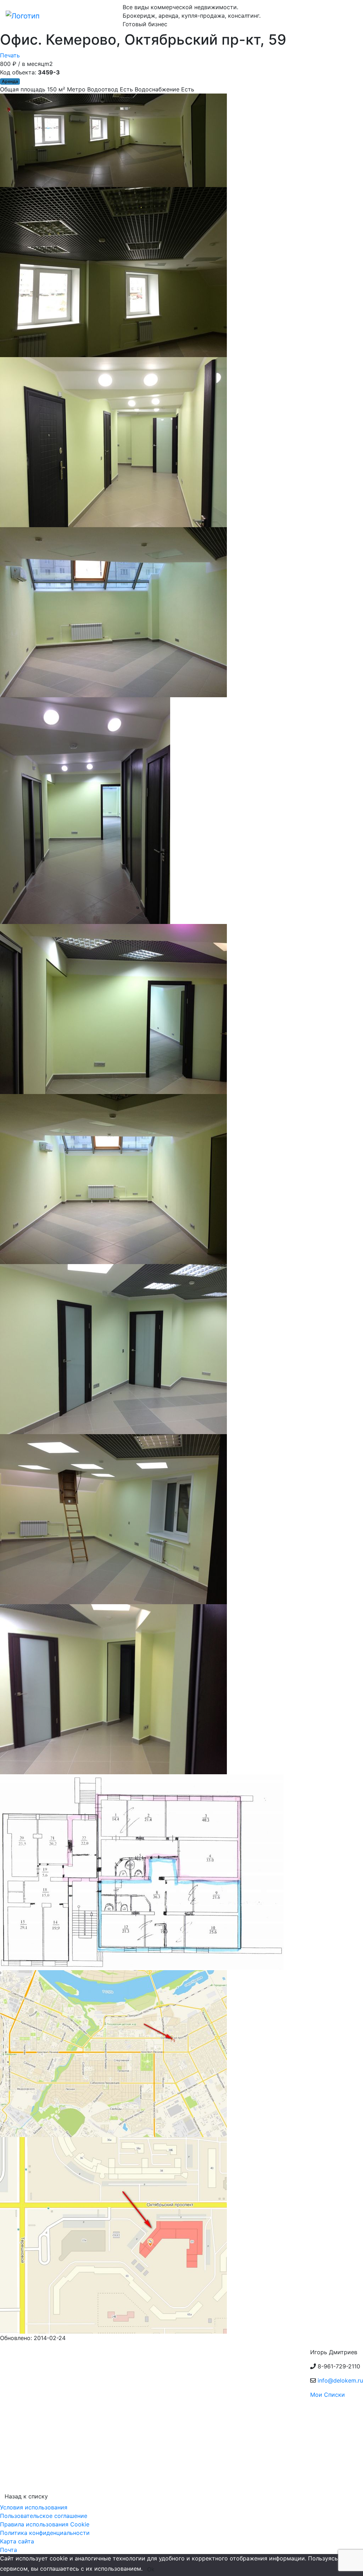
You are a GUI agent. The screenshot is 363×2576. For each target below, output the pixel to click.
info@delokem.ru (340, 2380)
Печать (10, 55)
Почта (9, 2550)
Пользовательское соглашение (44, 2516)
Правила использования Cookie (45, 2524)
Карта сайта (17, 2541)
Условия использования (34, 2507)
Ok (151, 2569)
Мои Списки (328, 2395)
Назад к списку (26, 2496)
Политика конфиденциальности (45, 2533)
